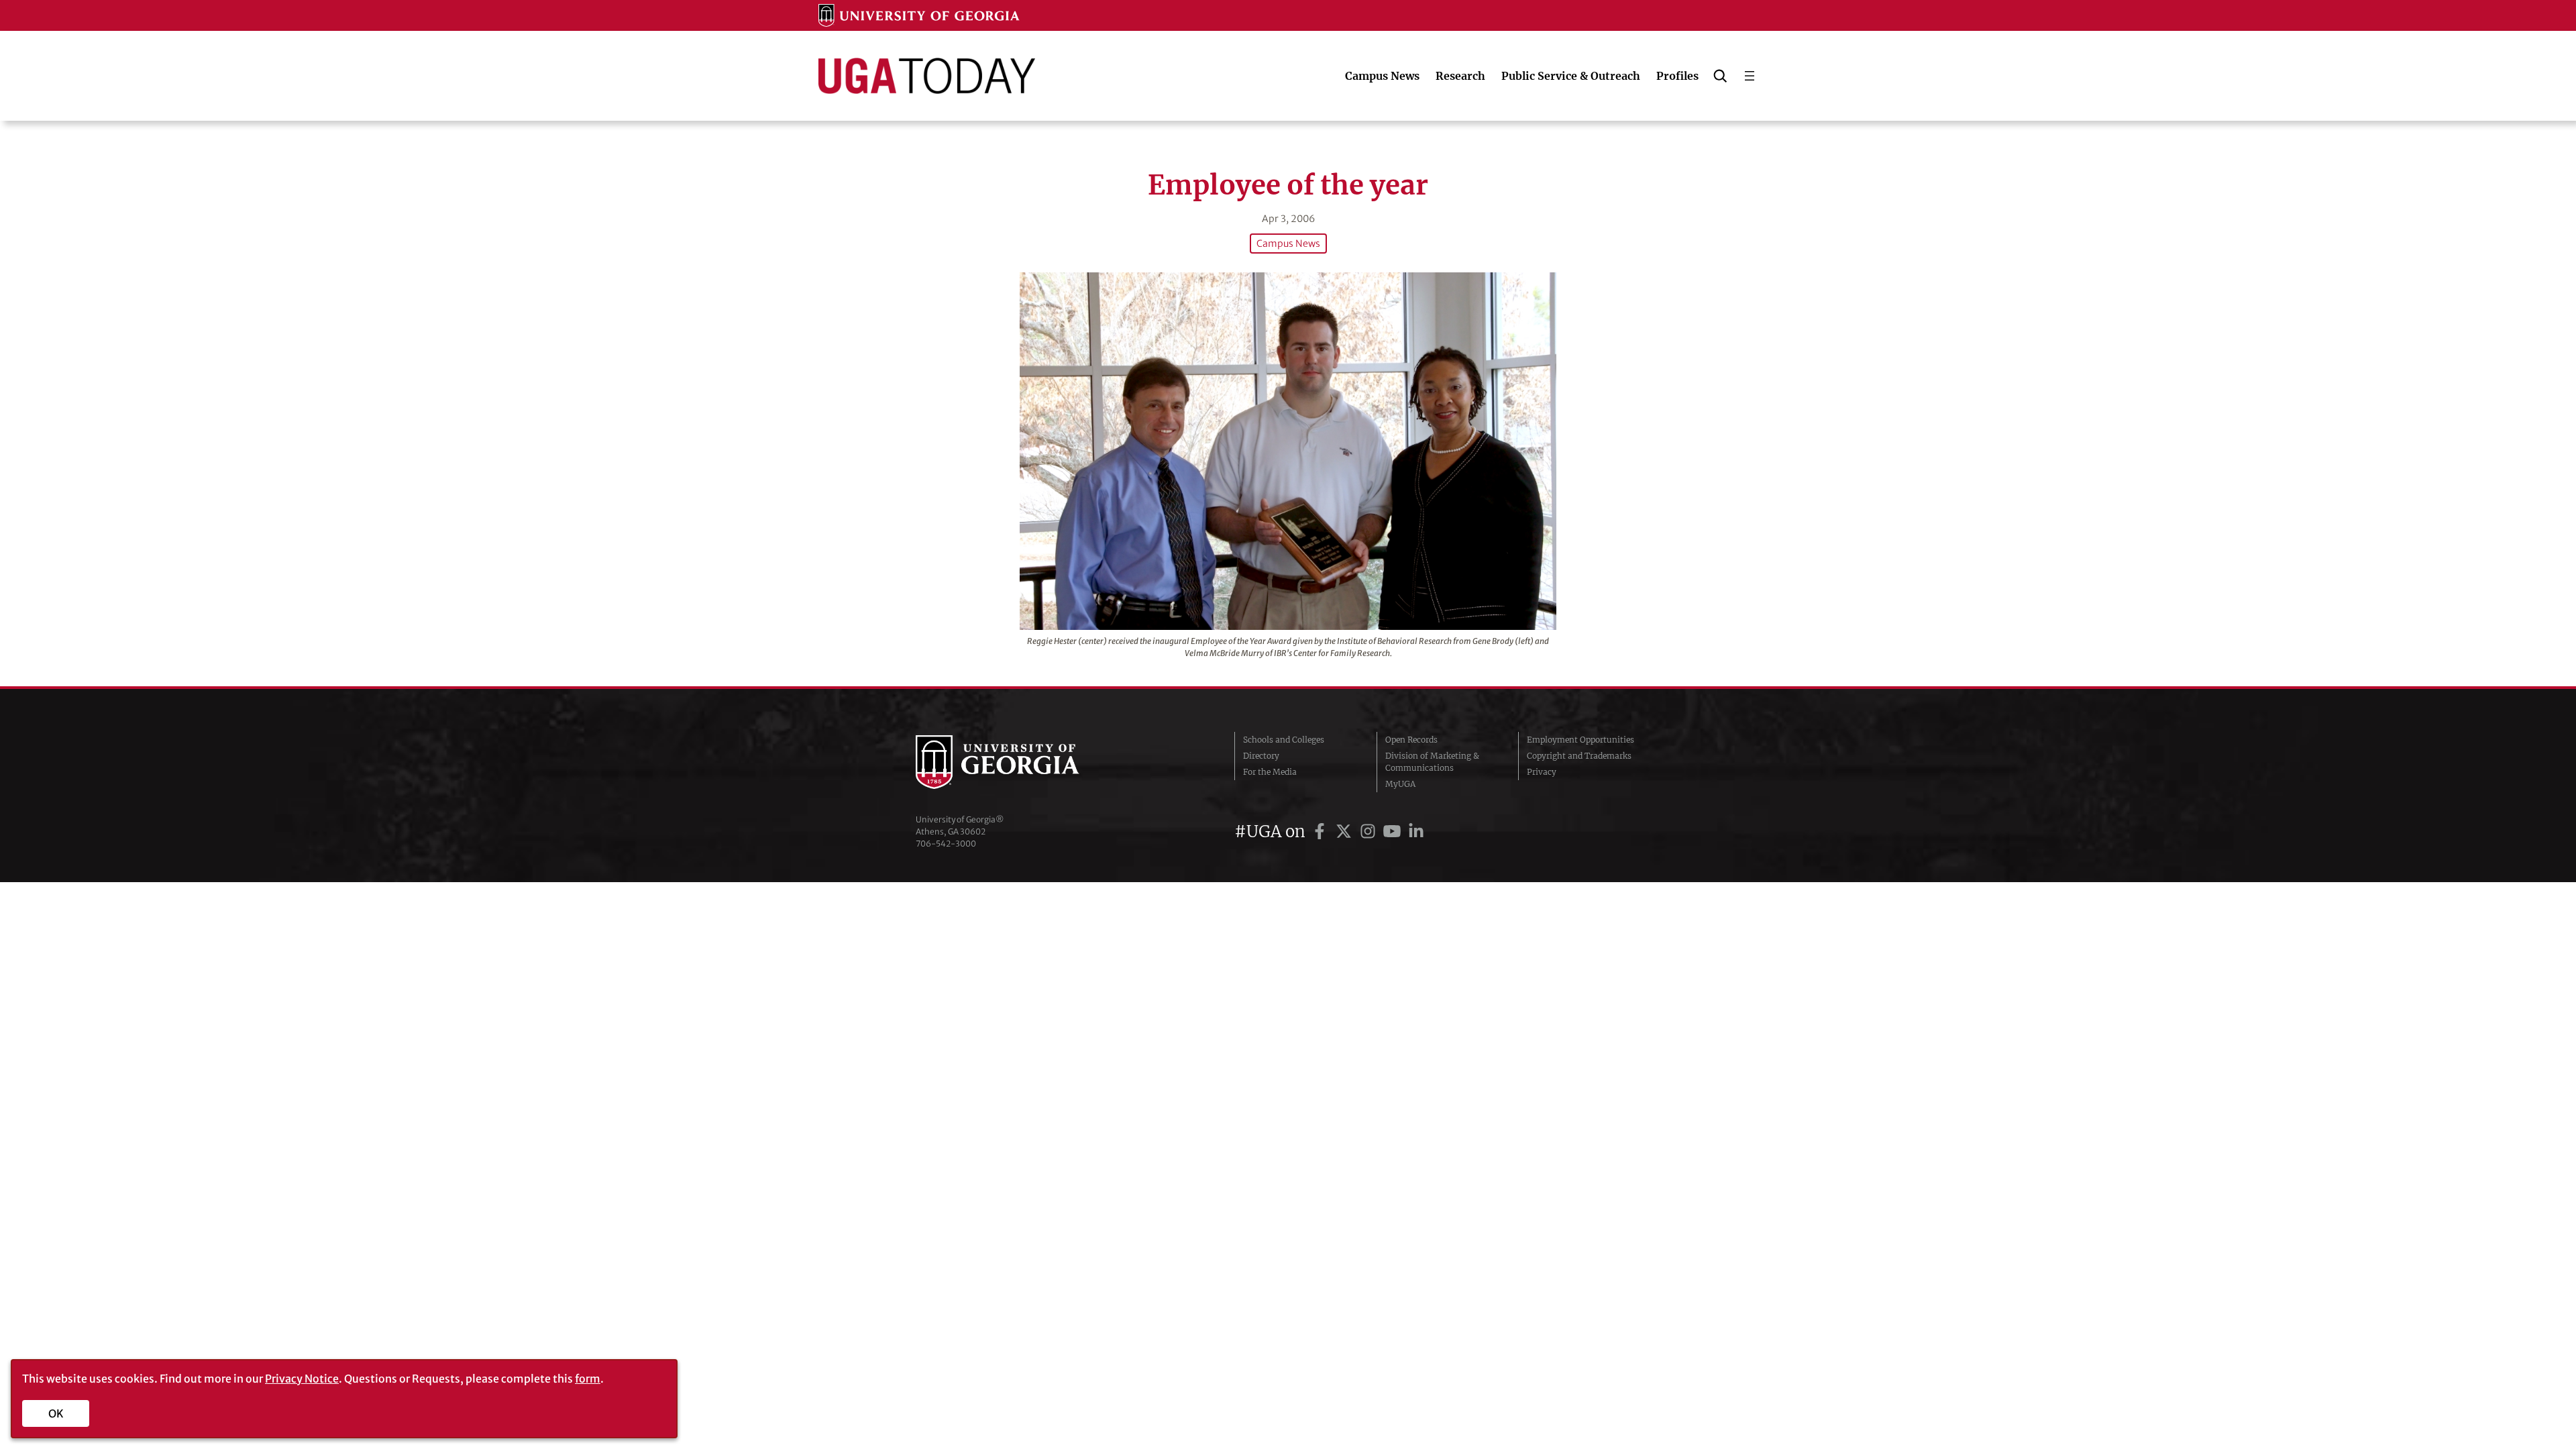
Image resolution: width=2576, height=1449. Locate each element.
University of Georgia (1016, 762)
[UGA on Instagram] (1370, 831)
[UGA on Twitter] (1346, 831)
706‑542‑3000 (946, 844)
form (588, 1379)
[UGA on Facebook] (1322, 831)
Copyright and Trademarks (1579, 756)
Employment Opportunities (1580, 740)
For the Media (1270, 772)
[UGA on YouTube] (1394, 831)
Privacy (1542, 772)
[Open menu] (1750, 76)
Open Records (1411, 740)
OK (56, 1413)
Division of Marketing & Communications (1432, 762)
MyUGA (1400, 784)
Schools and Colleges (1284, 740)
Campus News (1288, 244)
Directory (1261, 756)
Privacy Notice (302, 1379)
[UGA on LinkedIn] (1416, 831)
